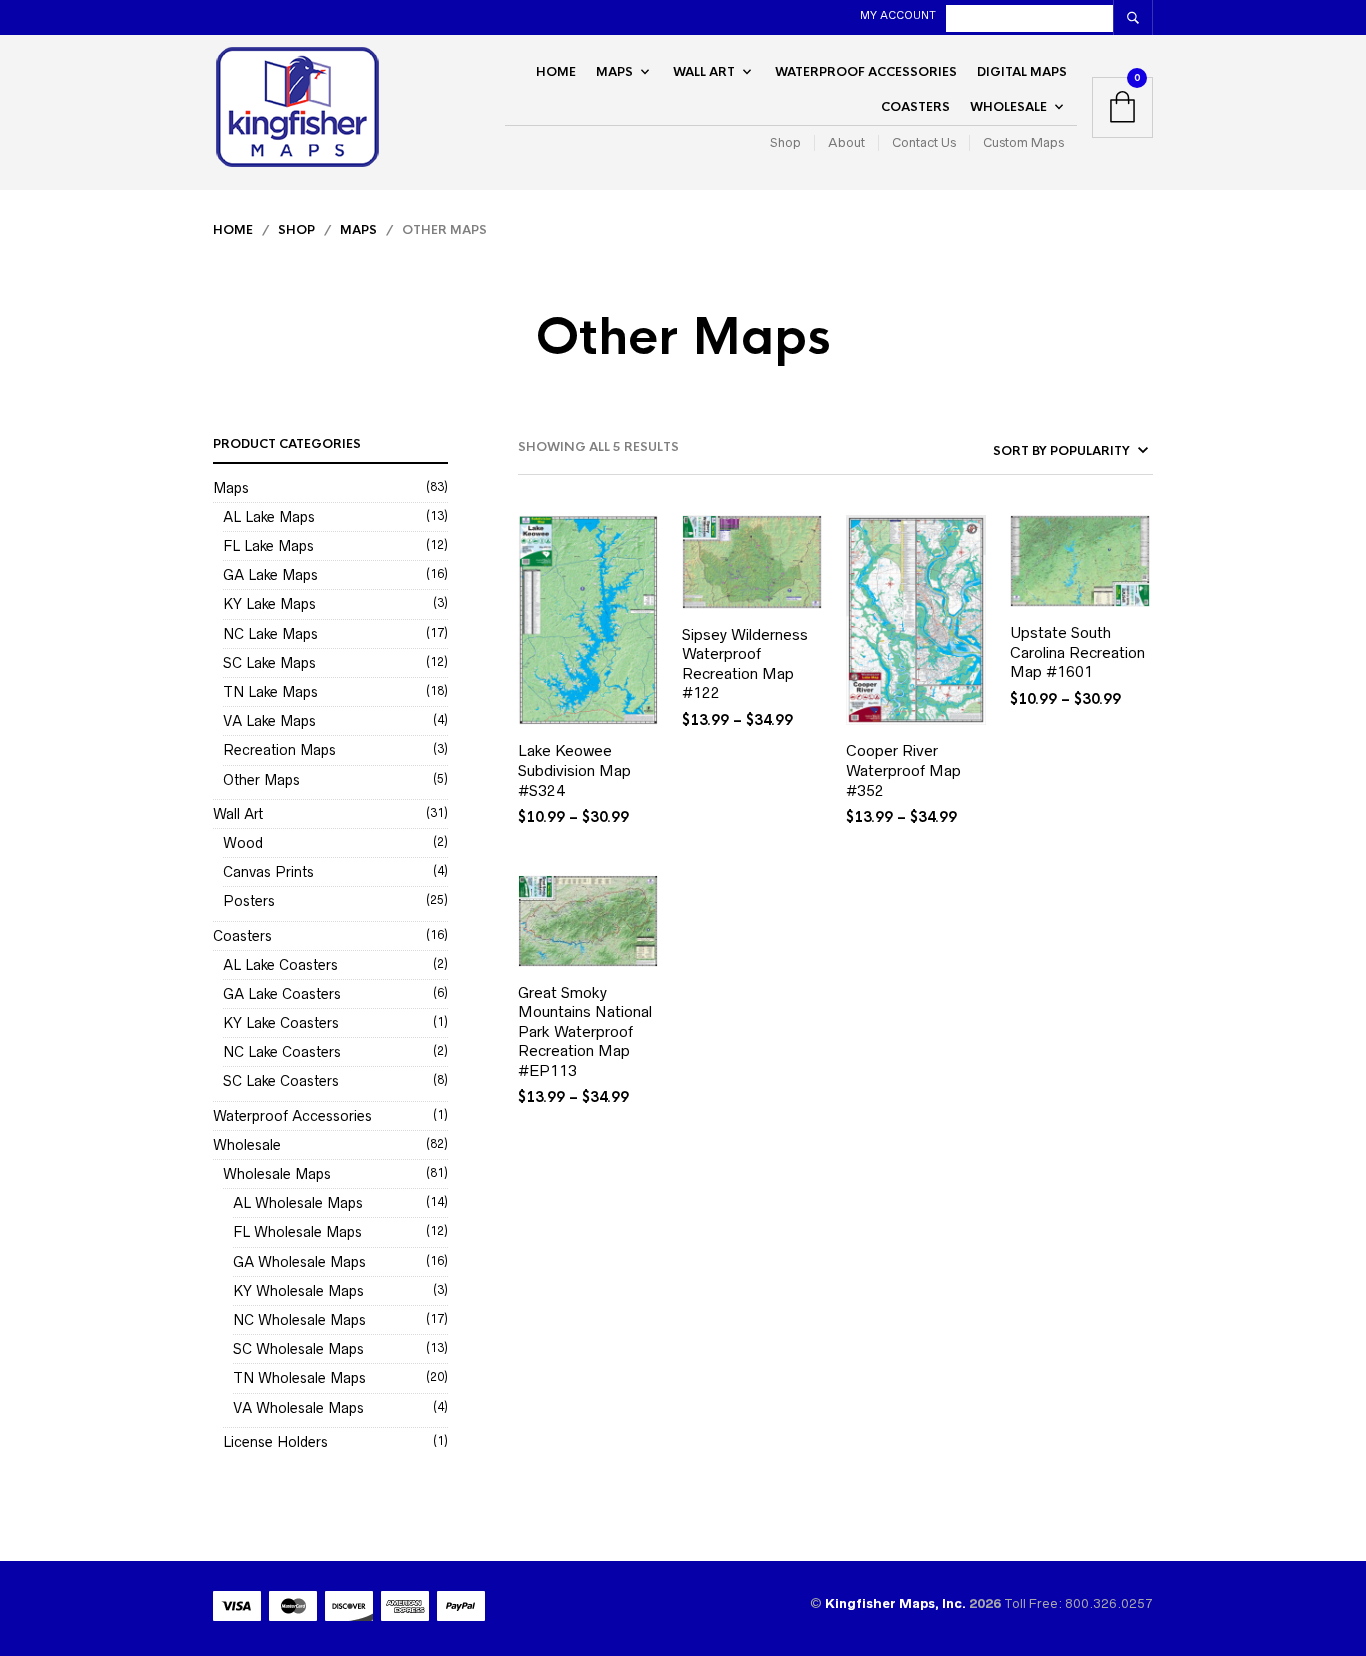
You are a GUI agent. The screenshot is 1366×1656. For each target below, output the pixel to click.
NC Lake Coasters (282, 1052)
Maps (614, 72)
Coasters (915, 107)
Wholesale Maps (277, 1174)
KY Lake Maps (269, 604)
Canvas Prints (268, 872)
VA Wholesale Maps (298, 1408)
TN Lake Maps (270, 692)
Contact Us (924, 142)
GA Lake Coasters (282, 994)
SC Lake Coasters (281, 1081)
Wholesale (1008, 107)
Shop (785, 142)
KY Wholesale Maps (298, 1291)
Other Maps (261, 780)
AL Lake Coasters (280, 965)
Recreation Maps (279, 750)
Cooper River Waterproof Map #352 (903, 770)
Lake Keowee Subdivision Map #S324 (574, 770)
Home (556, 72)
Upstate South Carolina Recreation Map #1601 (1077, 652)
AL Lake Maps (269, 517)
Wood (243, 843)
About (846, 142)
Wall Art (704, 72)
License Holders (275, 1442)
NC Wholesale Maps (299, 1320)
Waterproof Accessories (866, 72)
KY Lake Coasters (281, 1023)
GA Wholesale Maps (299, 1262)
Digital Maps (1022, 72)
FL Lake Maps (268, 546)
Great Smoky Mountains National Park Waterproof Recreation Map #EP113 (585, 1031)
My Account (898, 15)
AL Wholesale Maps (298, 1203)
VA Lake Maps (269, 721)
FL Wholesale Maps (297, 1232)
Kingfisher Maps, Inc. (897, 1603)
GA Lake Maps (270, 575)
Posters (249, 901)
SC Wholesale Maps (298, 1349)
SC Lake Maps (269, 663)
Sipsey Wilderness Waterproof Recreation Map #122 (745, 664)
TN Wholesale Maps (299, 1378)
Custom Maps (1023, 142)
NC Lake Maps (270, 634)
